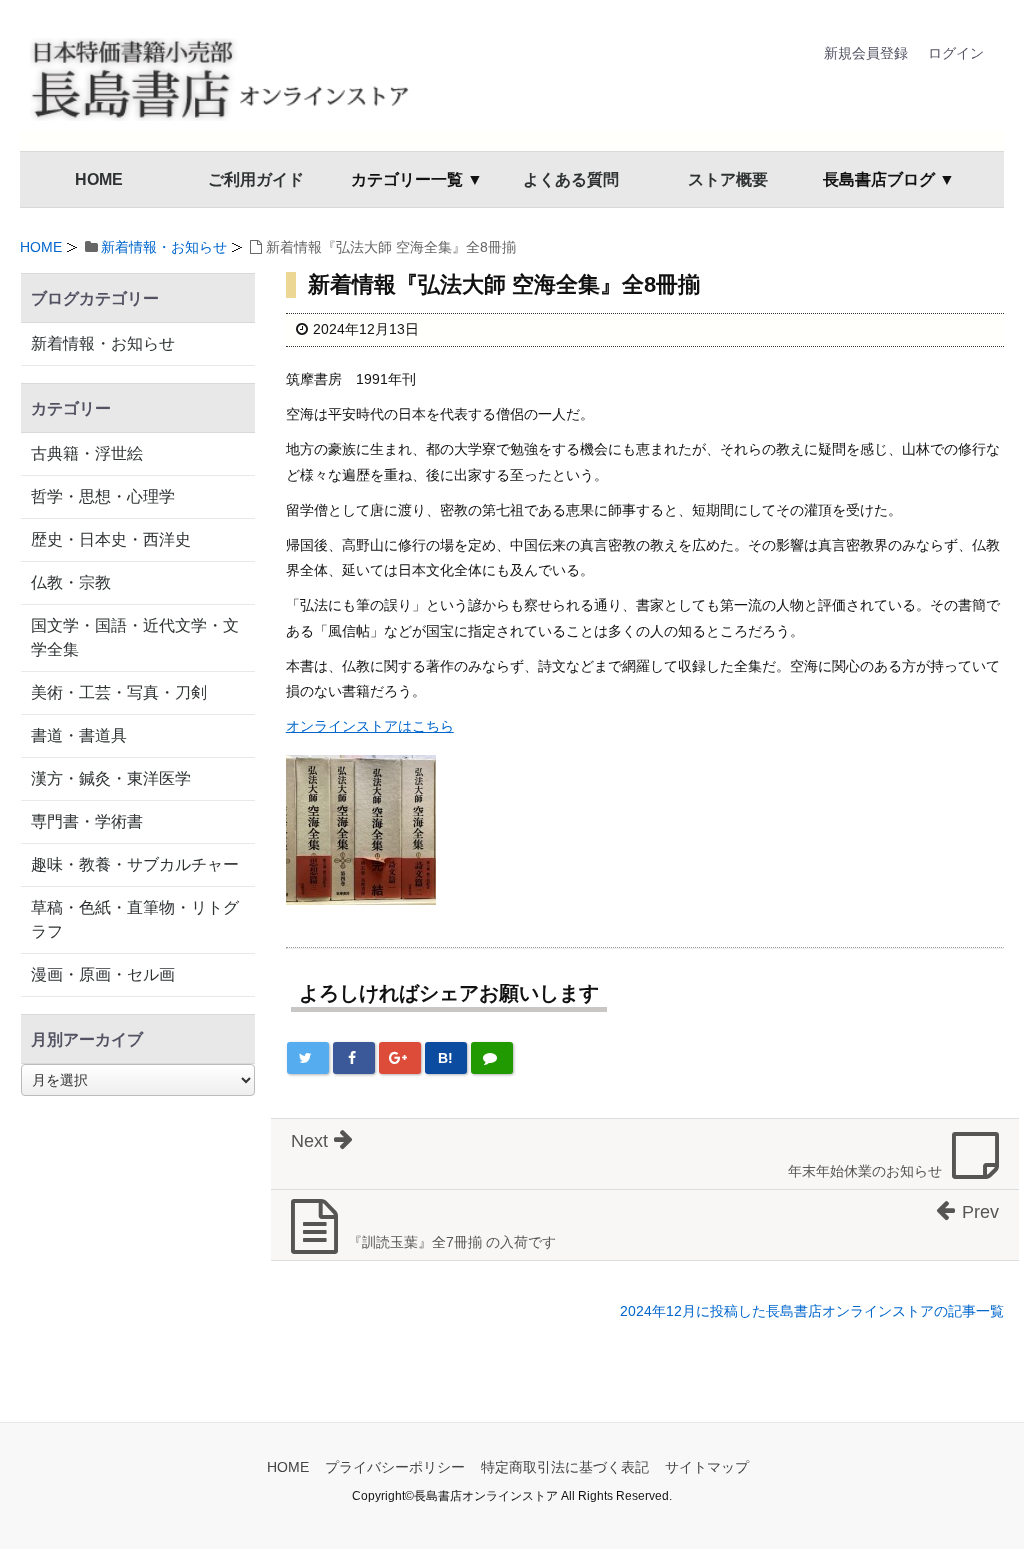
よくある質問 (571, 179)
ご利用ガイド (256, 179)
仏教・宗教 (71, 582)
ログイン (956, 53)
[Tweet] (308, 1058)
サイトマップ (707, 1467)
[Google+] (400, 1058)
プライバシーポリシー (395, 1467)
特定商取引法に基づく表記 (565, 1467)
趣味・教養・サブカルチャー (135, 864)
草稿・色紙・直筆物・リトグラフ (135, 919)
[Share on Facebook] (354, 1058)
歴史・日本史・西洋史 (111, 539)
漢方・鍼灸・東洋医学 (111, 778)
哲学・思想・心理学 (103, 496)
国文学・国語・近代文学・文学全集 (135, 637)
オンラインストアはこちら (370, 726)
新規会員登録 (866, 53)
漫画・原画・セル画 (103, 974)
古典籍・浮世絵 (87, 453)
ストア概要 (728, 179)
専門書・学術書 (87, 821)
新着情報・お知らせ (164, 247)
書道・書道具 (79, 735)
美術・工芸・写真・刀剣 (119, 692)
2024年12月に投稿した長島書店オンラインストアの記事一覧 (812, 1311)
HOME (99, 179)
